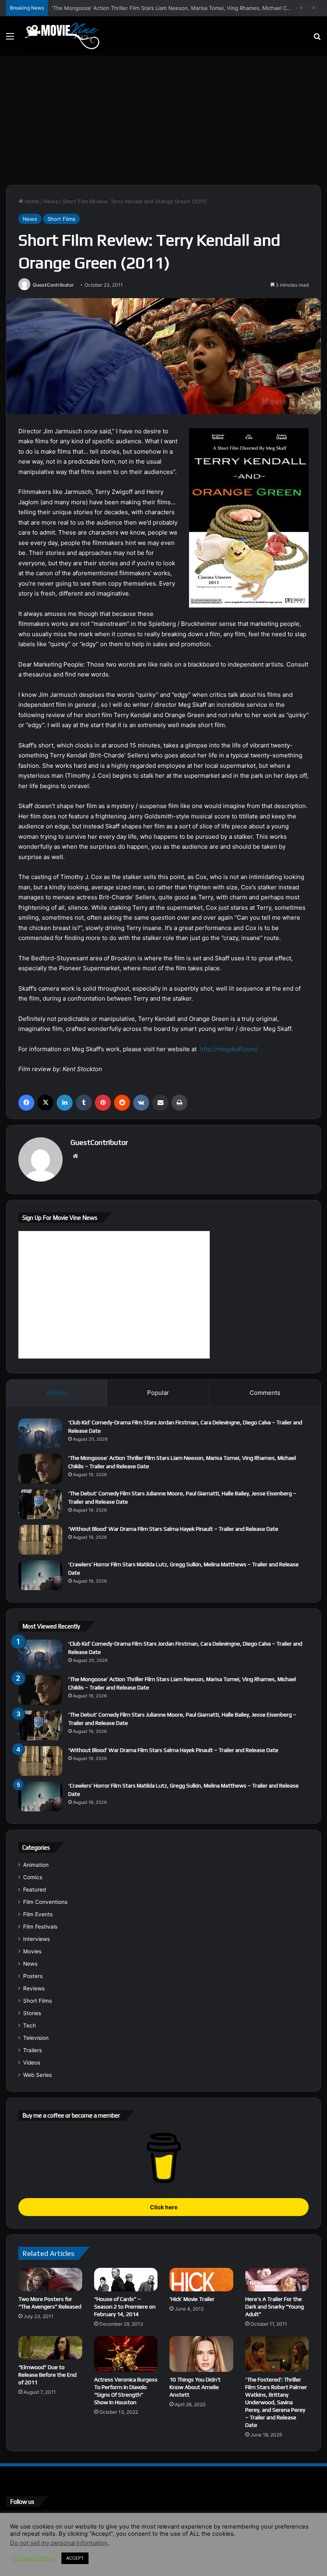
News (51, 201)
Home (31, 201)
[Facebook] (26, 1103)
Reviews (34, 1988)
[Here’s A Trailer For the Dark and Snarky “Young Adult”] (277, 2280)
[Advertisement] (163, 123)
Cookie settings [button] (34, 2558)
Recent (57, 1393)
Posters (33, 1976)
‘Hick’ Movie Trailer (192, 2299)
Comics (33, 1877)
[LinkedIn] (65, 1103)
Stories (32, 2013)
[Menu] (10, 39)
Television (36, 2038)
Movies (32, 1951)
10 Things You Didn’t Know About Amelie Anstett (195, 2387)
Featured (34, 1890)
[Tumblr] (84, 1103)
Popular (158, 1393)
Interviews (36, 1939)
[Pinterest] (103, 1103)
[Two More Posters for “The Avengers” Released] (50, 2280)
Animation (36, 1865)
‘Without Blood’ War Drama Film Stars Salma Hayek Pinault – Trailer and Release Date (173, 1529)
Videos (32, 2063)
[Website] (75, 1156)
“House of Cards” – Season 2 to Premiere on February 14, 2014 (125, 2307)
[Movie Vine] (62, 36)
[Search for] (317, 39)
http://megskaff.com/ (229, 1049)
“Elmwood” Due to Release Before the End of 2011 (47, 2375)
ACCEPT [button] (75, 2558)
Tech (30, 2025)
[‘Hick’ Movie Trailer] (201, 2280)
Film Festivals (40, 1927)
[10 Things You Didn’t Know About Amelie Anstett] (201, 2354)
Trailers (33, 2050)
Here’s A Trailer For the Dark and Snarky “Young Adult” (275, 2307)
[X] (45, 1103)
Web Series (37, 2075)
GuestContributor (53, 285)
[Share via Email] (160, 1103)
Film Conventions (45, 1902)
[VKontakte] (141, 1103)
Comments (265, 1393)
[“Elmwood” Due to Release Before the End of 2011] (50, 2348)
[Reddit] (122, 1103)
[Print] (179, 1103)
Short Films (61, 219)
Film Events (38, 1914)
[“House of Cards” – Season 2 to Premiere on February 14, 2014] (126, 2280)
